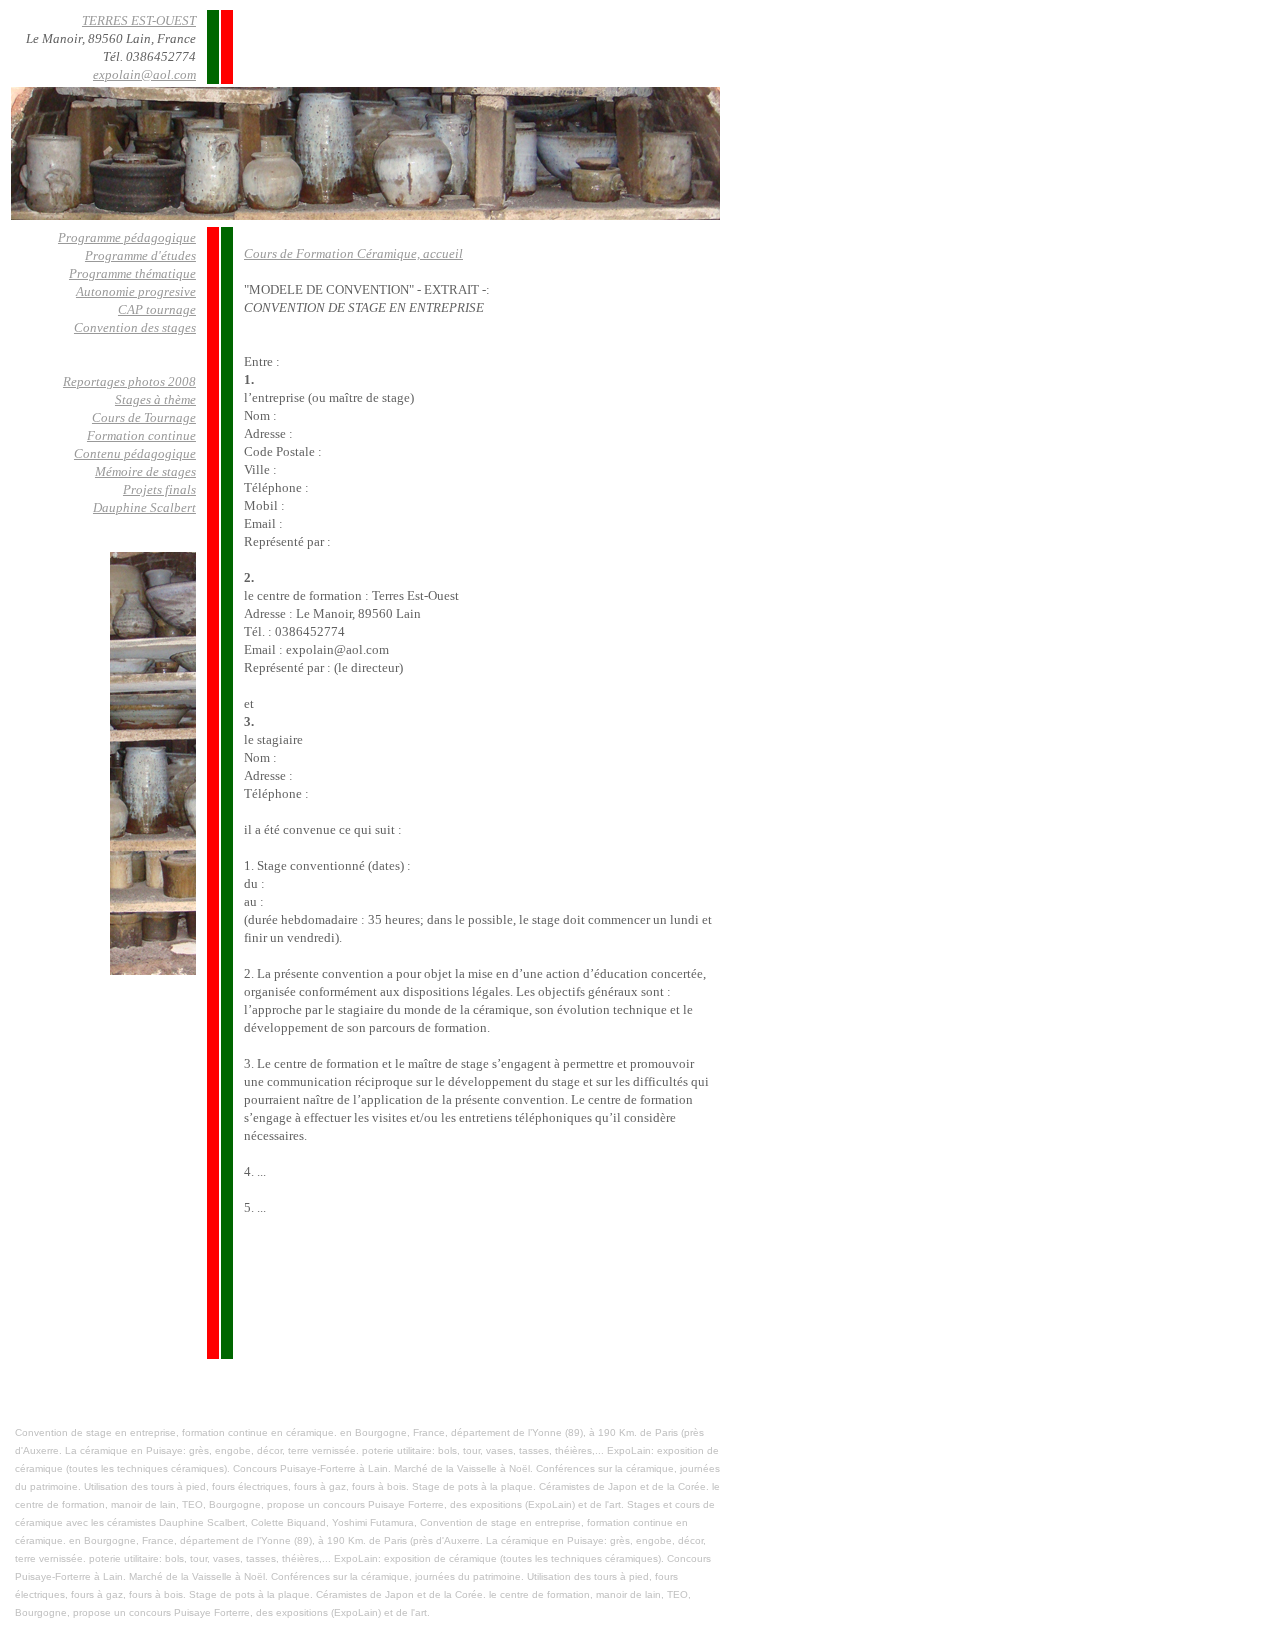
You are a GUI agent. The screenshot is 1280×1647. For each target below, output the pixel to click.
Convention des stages (135, 327)
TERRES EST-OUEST (139, 20)
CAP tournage (157, 309)
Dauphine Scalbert (144, 507)
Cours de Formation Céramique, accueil (353, 253)
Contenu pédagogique (135, 453)
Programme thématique (132, 273)
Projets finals (159, 489)
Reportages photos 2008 (129, 381)
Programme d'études (140, 255)
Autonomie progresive (136, 291)
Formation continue (141, 435)
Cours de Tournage (144, 417)
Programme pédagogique (127, 237)
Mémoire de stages (145, 471)
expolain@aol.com (144, 74)
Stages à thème (155, 399)
